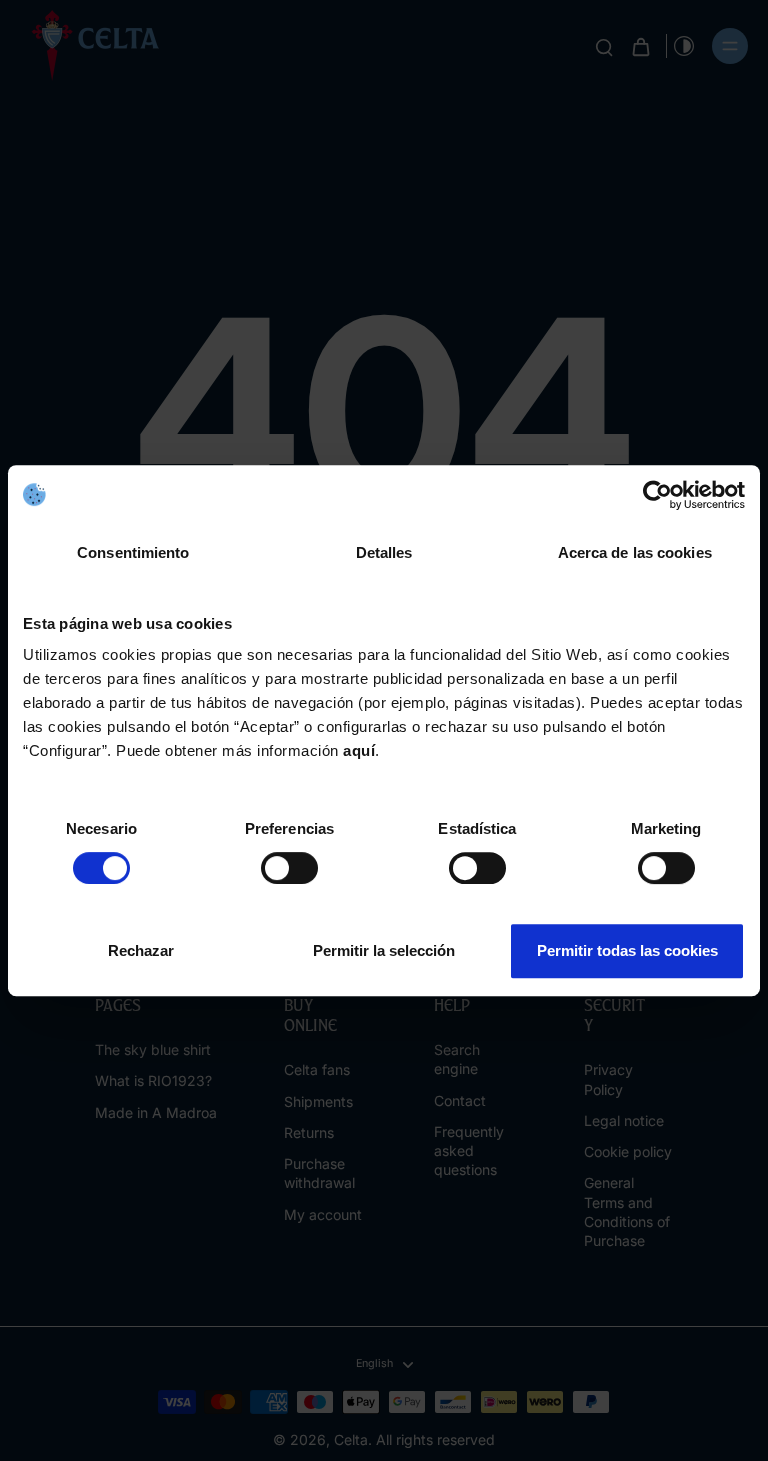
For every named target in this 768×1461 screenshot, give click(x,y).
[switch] (289, 868)
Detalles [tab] (384, 552)
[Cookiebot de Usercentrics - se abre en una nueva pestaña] (657, 495)
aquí (359, 750)
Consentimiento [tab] (133, 552)
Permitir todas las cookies (627, 950)
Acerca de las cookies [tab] (635, 552)
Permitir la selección (384, 950)
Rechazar (141, 950)
